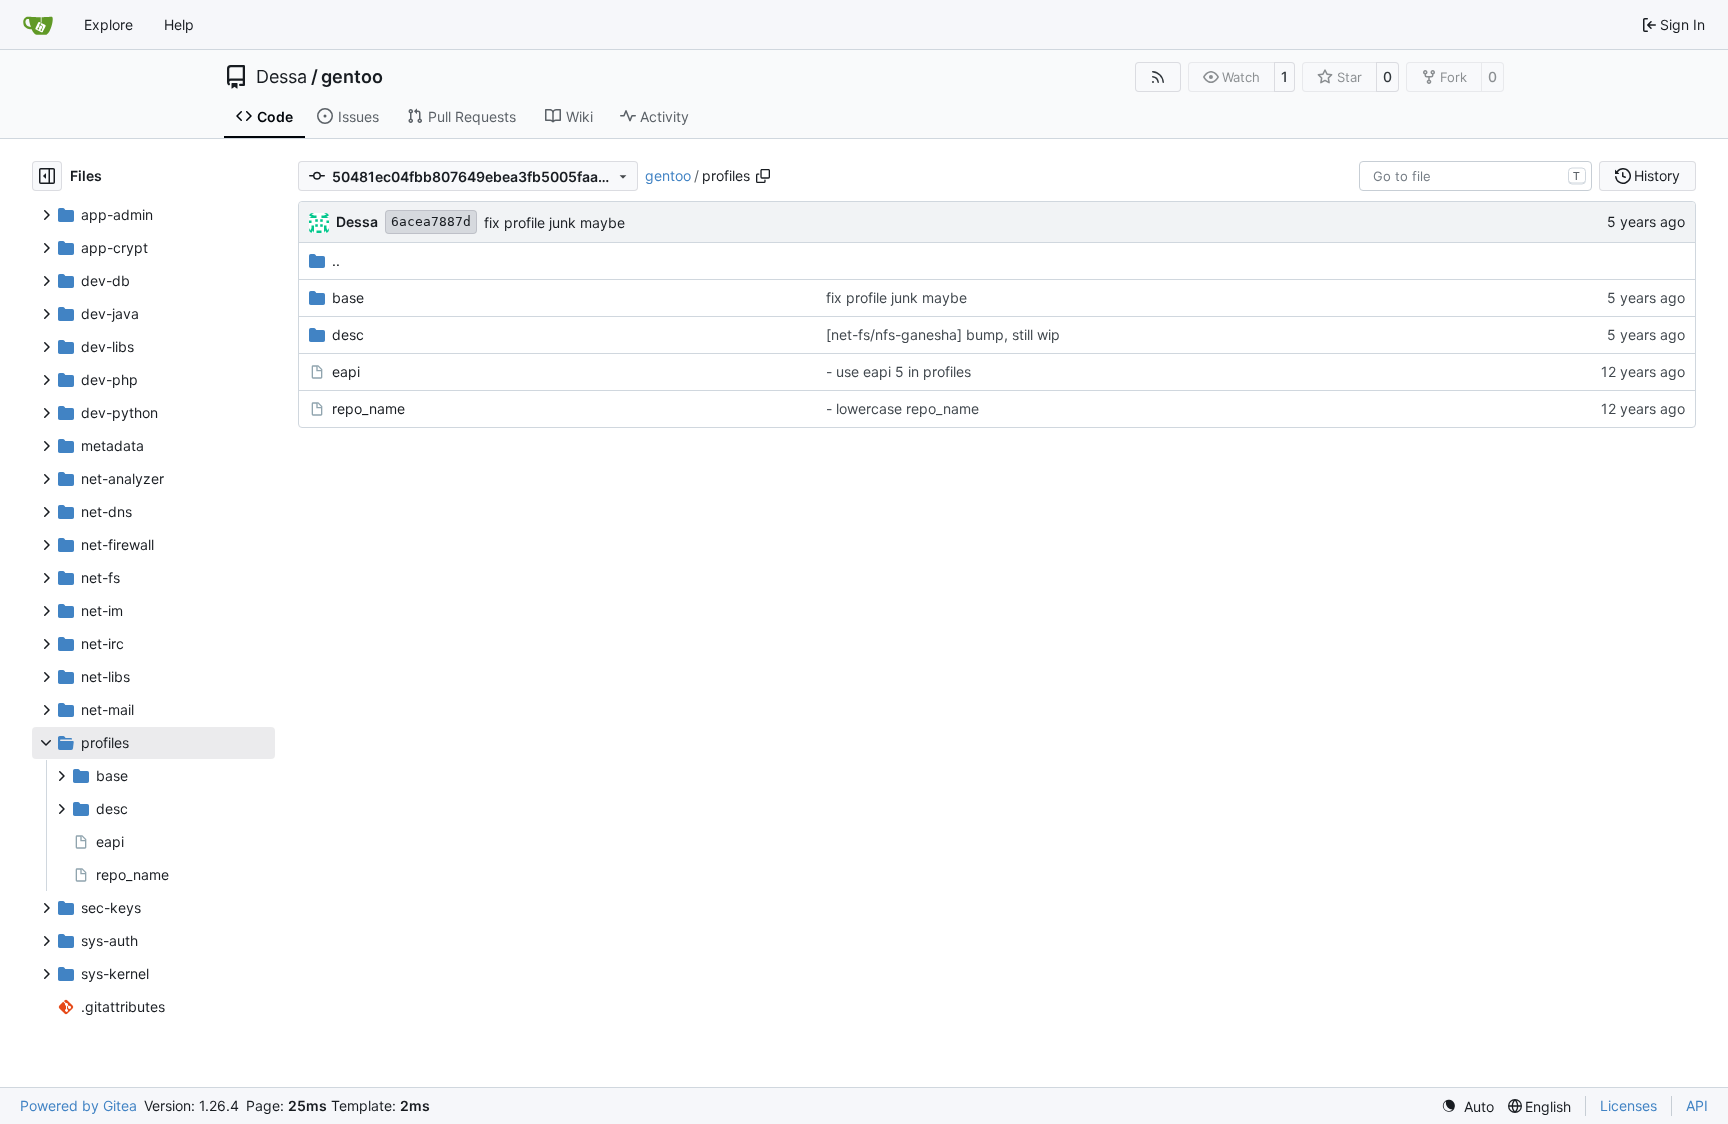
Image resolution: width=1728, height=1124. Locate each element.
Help (179, 24)
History (1657, 175)
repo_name (368, 408)
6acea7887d (431, 221)
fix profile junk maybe (554, 222)
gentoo (352, 77)
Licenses (1628, 1105)
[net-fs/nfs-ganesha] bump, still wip (943, 334)
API (1697, 1105)
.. (336, 260)
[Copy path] (763, 176)
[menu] (1467, 1106)
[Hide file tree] (47, 176)
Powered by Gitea (78, 1105)
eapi (346, 371)
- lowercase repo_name (902, 408)
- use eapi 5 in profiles (898, 371)
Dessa (281, 77)
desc (348, 334)
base (348, 297)
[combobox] (1475, 176)
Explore (108, 24)
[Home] (38, 25)
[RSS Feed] (1158, 77)
